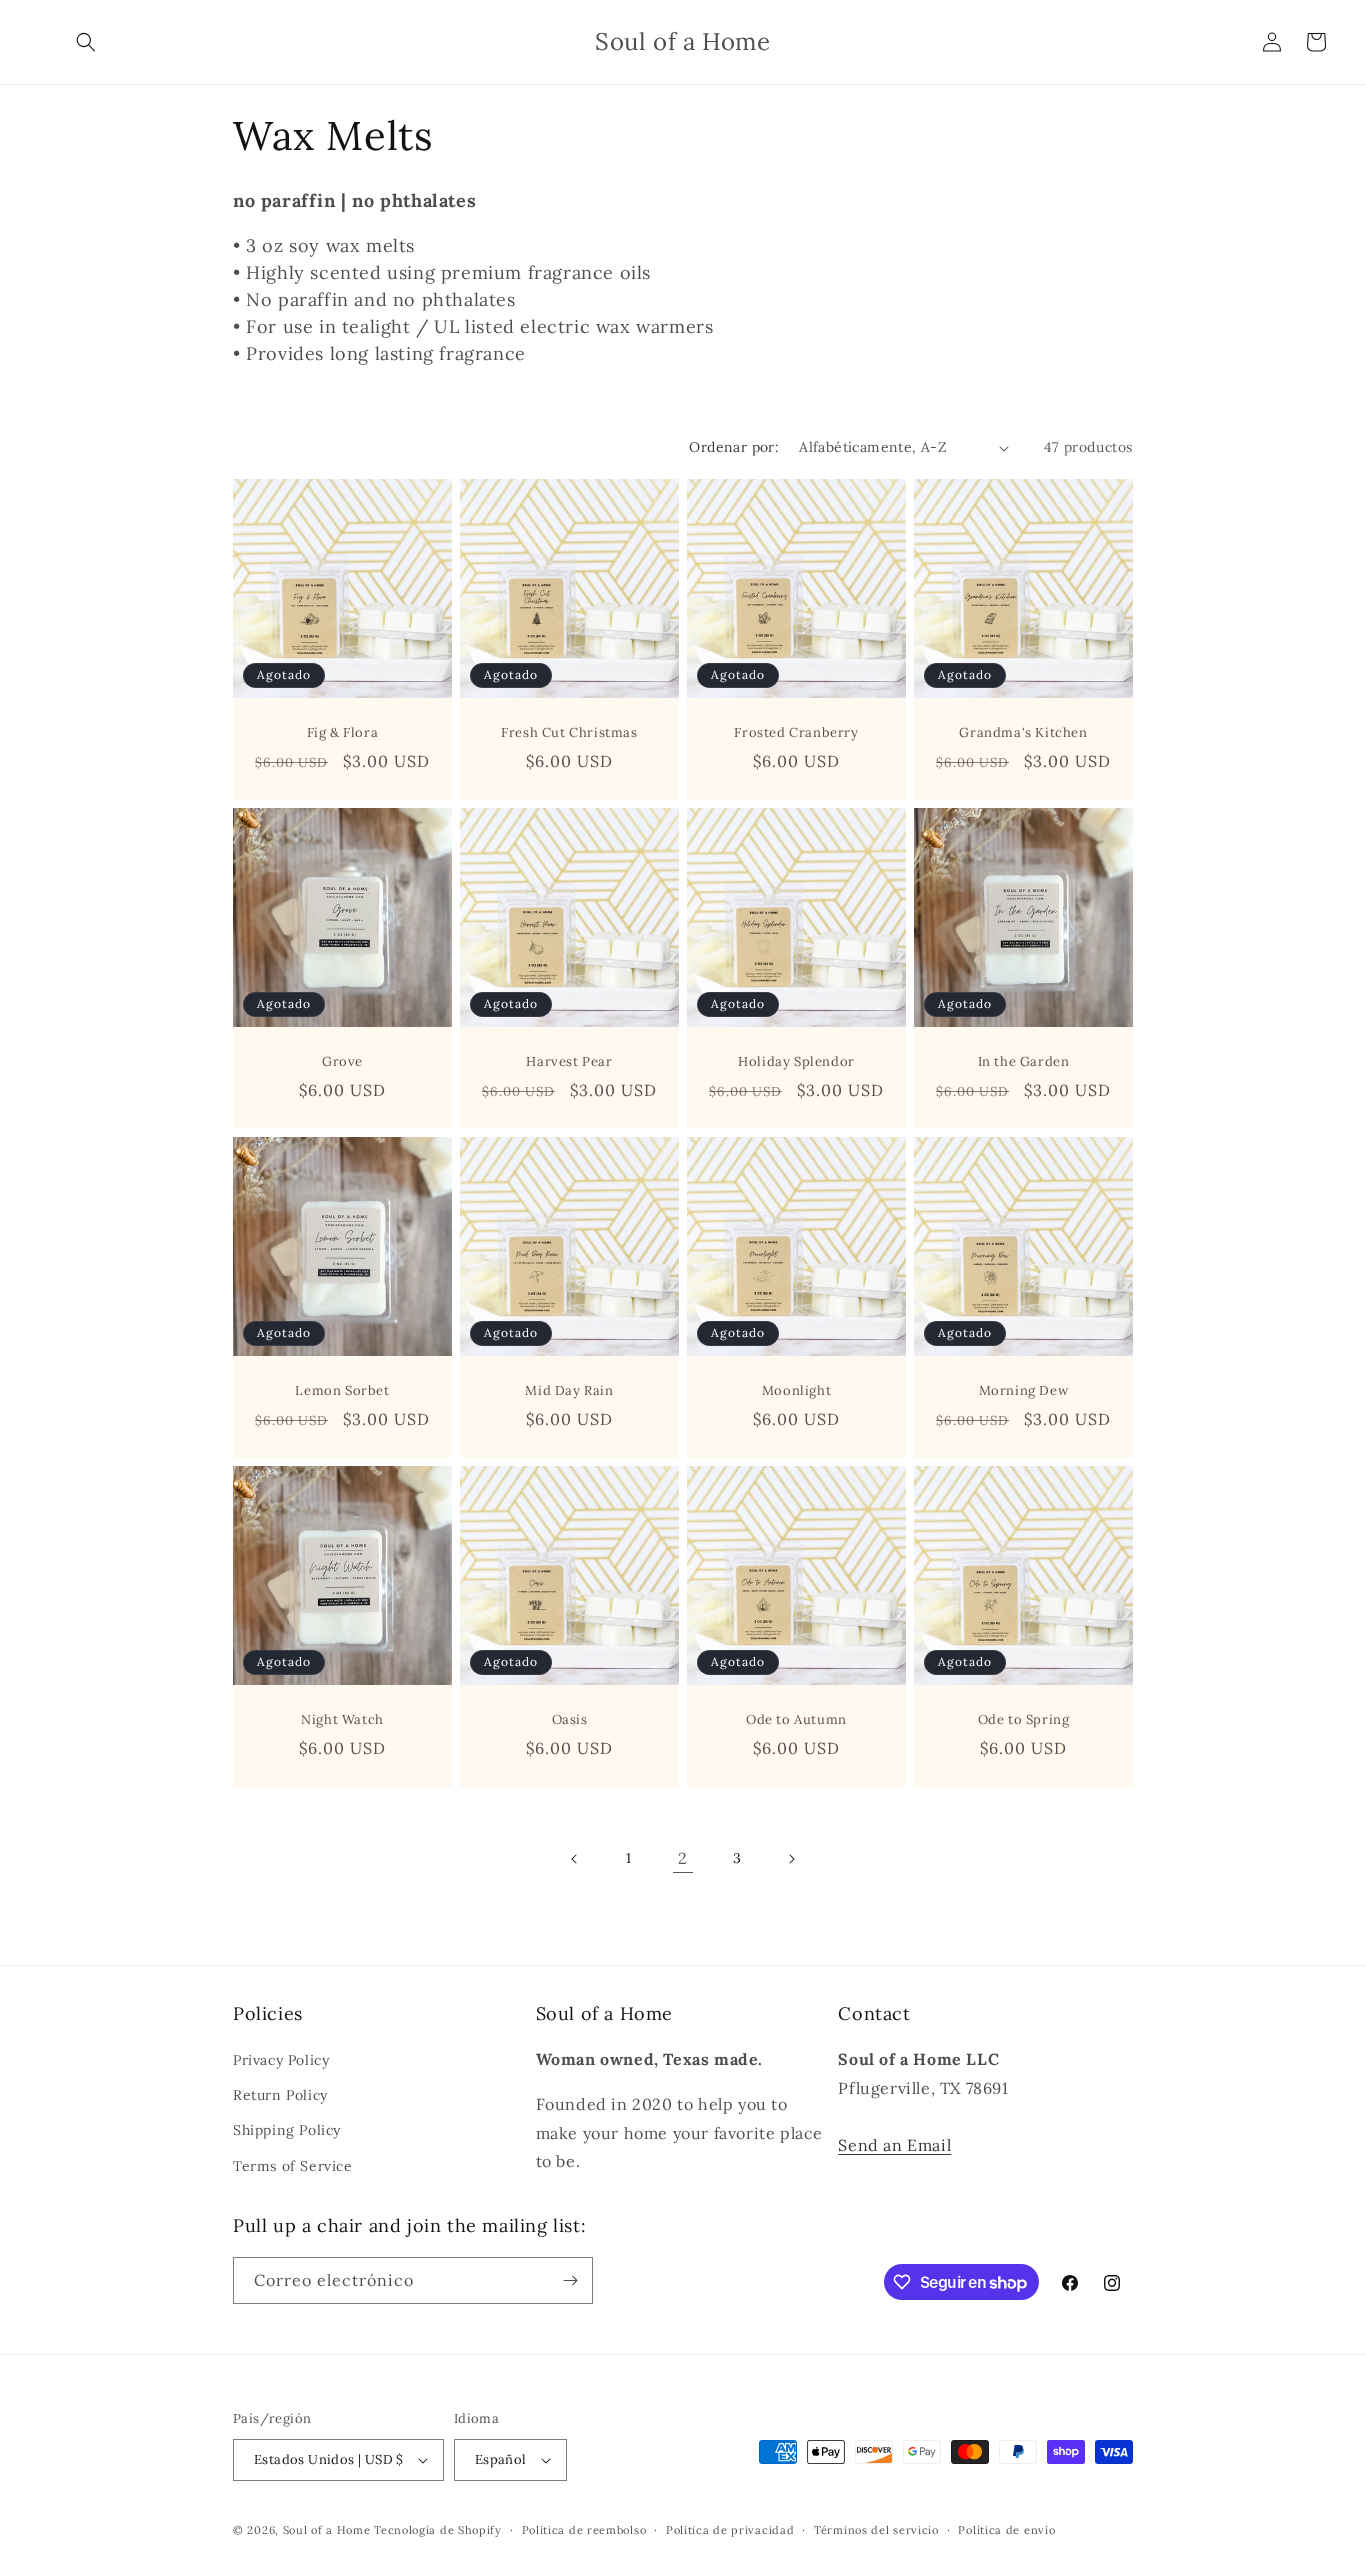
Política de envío (1006, 2530)
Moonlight (796, 1391)
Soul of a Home (327, 2530)
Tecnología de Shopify (438, 2530)
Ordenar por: (734, 447)
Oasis (570, 1720)
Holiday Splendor (796, 1062)
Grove (342, 1062)
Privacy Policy (281, 2060)
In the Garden (1024, 1062)
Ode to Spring (1024, 1720)
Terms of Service (293, 2166)
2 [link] (683, 1858)
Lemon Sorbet (342, 1391)
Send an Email (894, 2145)
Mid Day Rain (569, 1391)
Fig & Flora (343, 733)
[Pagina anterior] (575, 1859)
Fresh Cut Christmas (569, 733)
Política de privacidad (730, 2530)
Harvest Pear (569, 1062)
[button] (86, 42)
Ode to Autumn (796, 1720)
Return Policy (280, 2095)
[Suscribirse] (570, 2280)
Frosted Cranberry (796, 733)
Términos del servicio (876, 2530)
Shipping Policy (287, 2130)
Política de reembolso (584, 2530)
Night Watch (342, 1720)
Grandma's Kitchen (1023, 733)
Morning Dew (1024, 1391)
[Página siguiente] (791, 1859)
